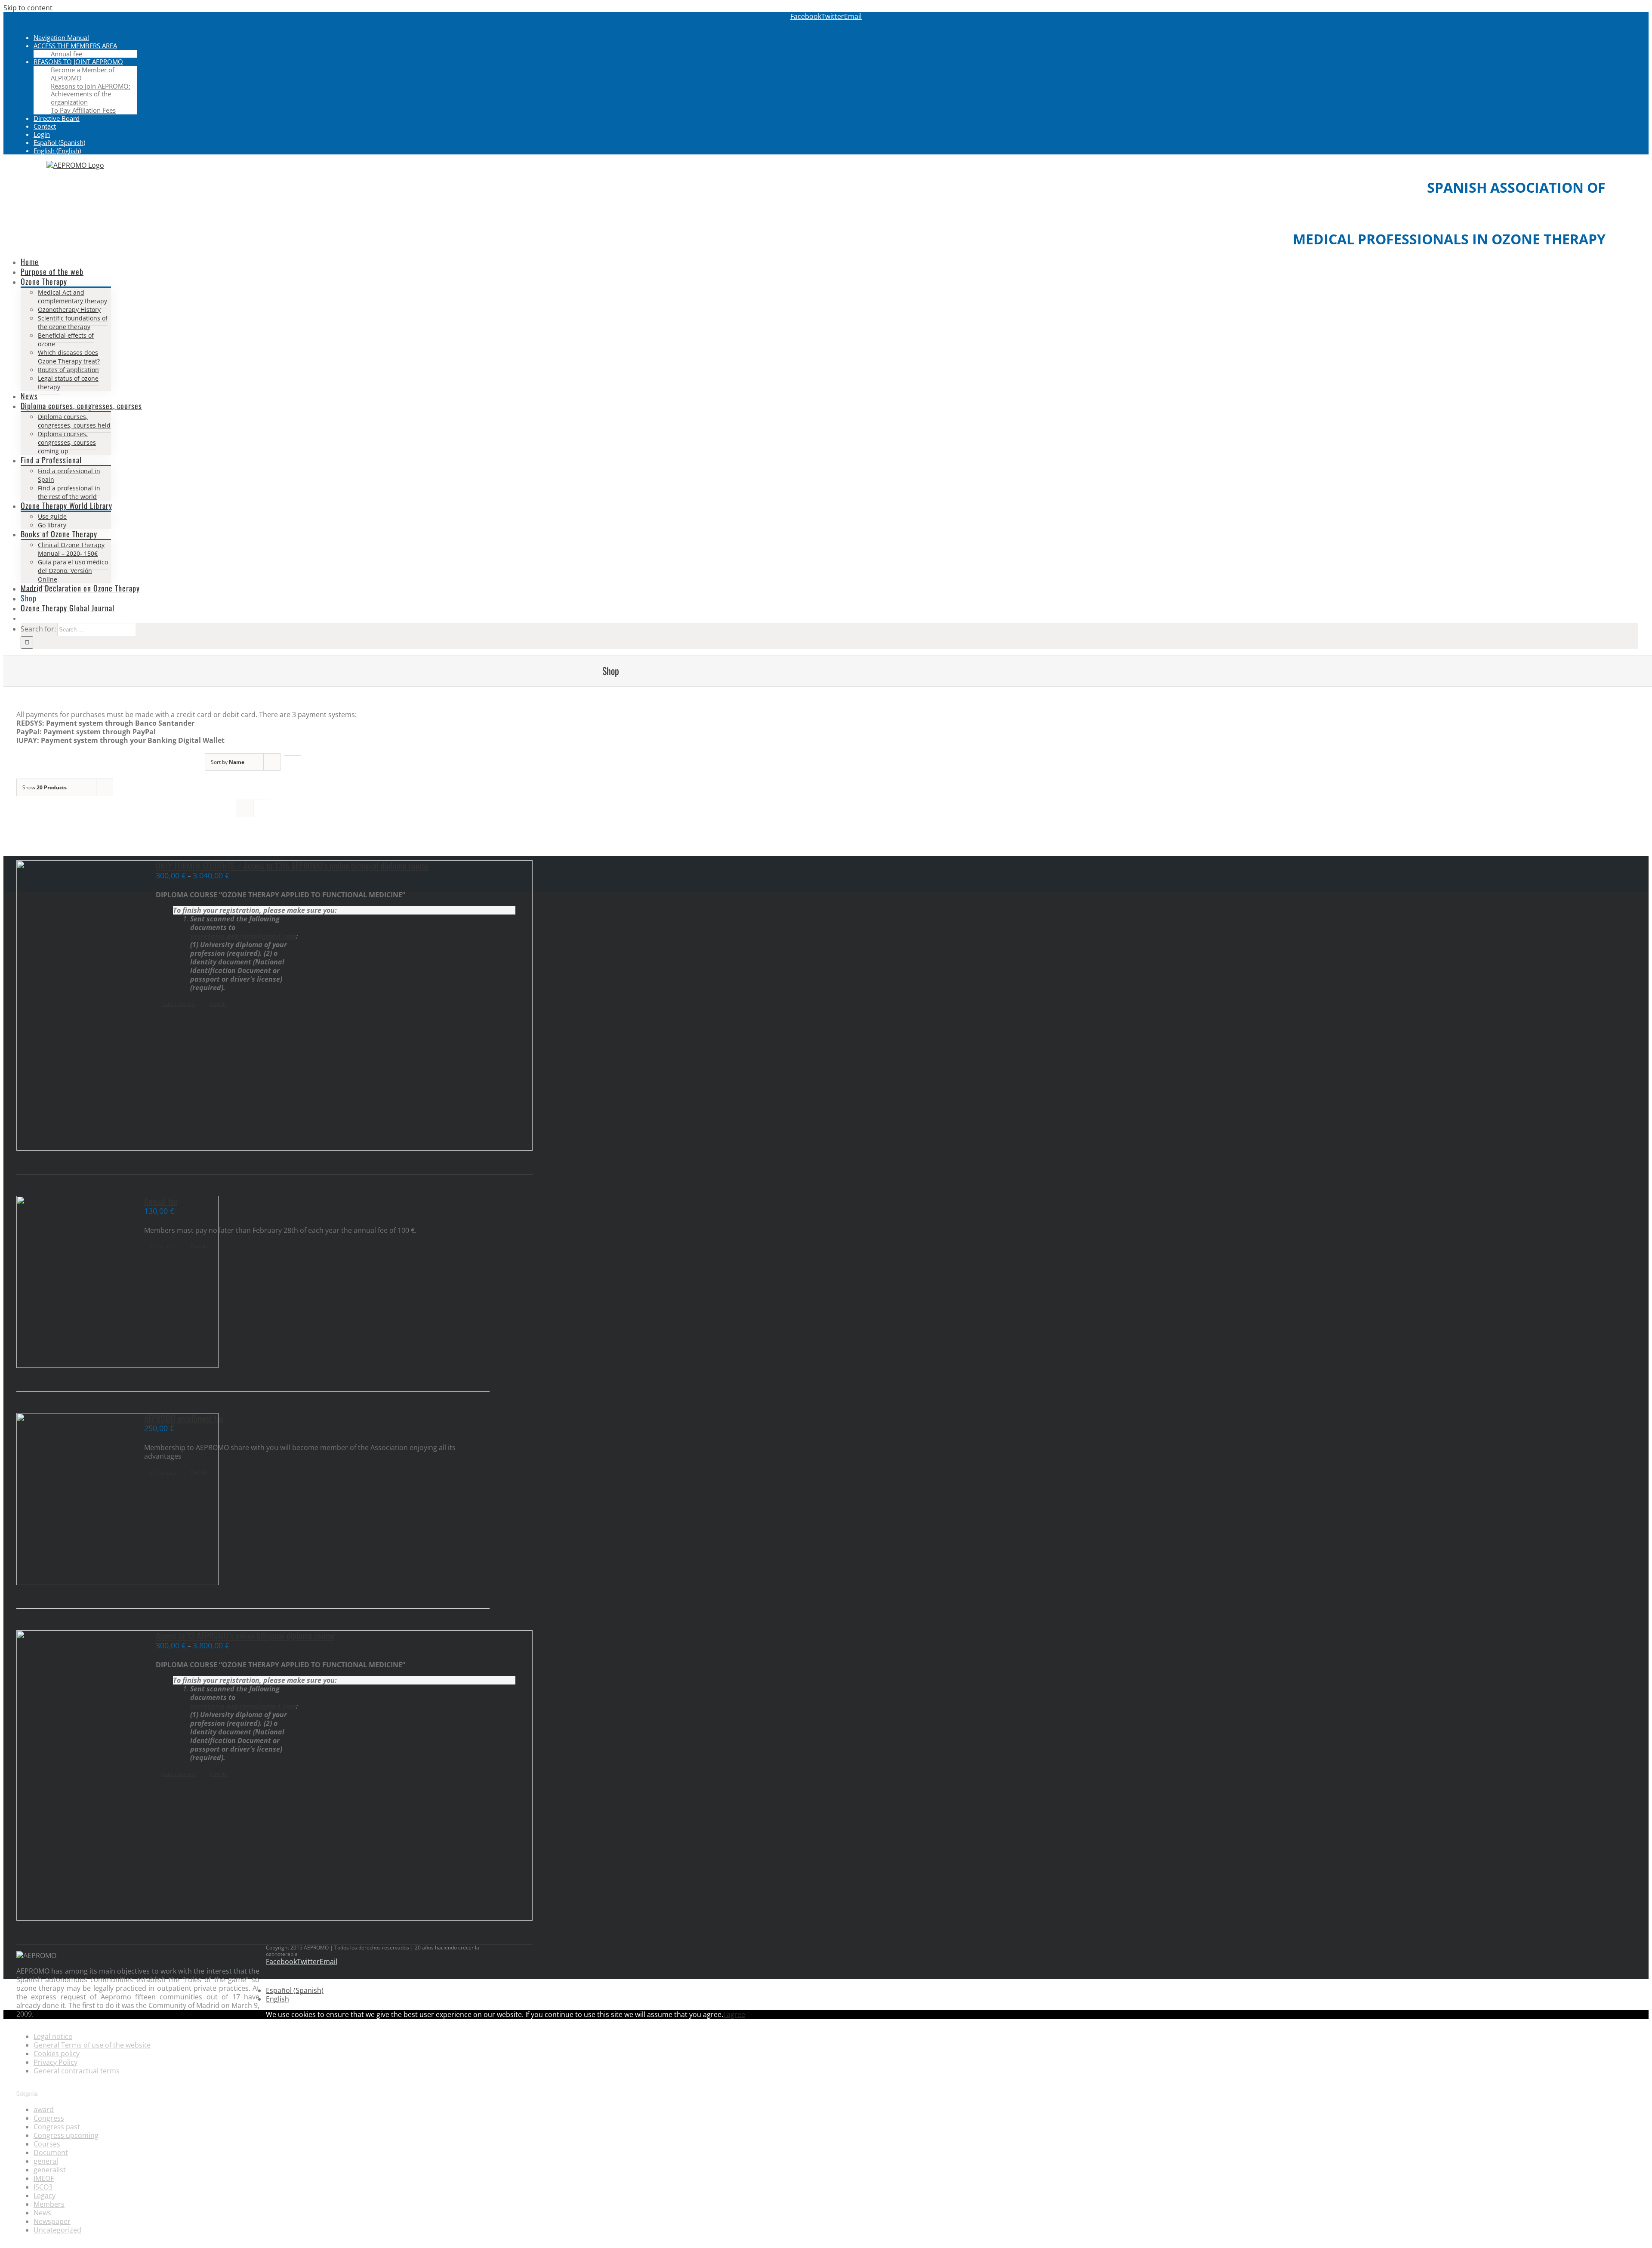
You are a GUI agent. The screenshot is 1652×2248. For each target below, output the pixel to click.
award (44, 2109)
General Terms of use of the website (92, 2045)
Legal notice (53, 2036)
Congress (49, 2118)
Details (218, 1004)
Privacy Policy (55, 2062)
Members (49, 2204)
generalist (50, 2170)
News (42, 2213)
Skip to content (28, 8)
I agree (734, 2014)
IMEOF (44, 2178)
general (46, 2161)
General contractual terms (77, 2071)
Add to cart (163, 1246)
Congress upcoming (66, 2135)
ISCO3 (43, 2187)
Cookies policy (57, 2054)
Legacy (45, 2196)
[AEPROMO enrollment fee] (71, 1500)
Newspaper (52, 2221)
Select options (179, 1004)
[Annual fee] (71, 1283)
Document (51, 2153)
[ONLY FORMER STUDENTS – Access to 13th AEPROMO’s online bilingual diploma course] (76, 1006)
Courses (47, 2144)
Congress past (57, 2127)
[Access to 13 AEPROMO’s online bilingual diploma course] (76, 1776)
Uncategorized (57, 2230)
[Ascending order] (292, 756)
